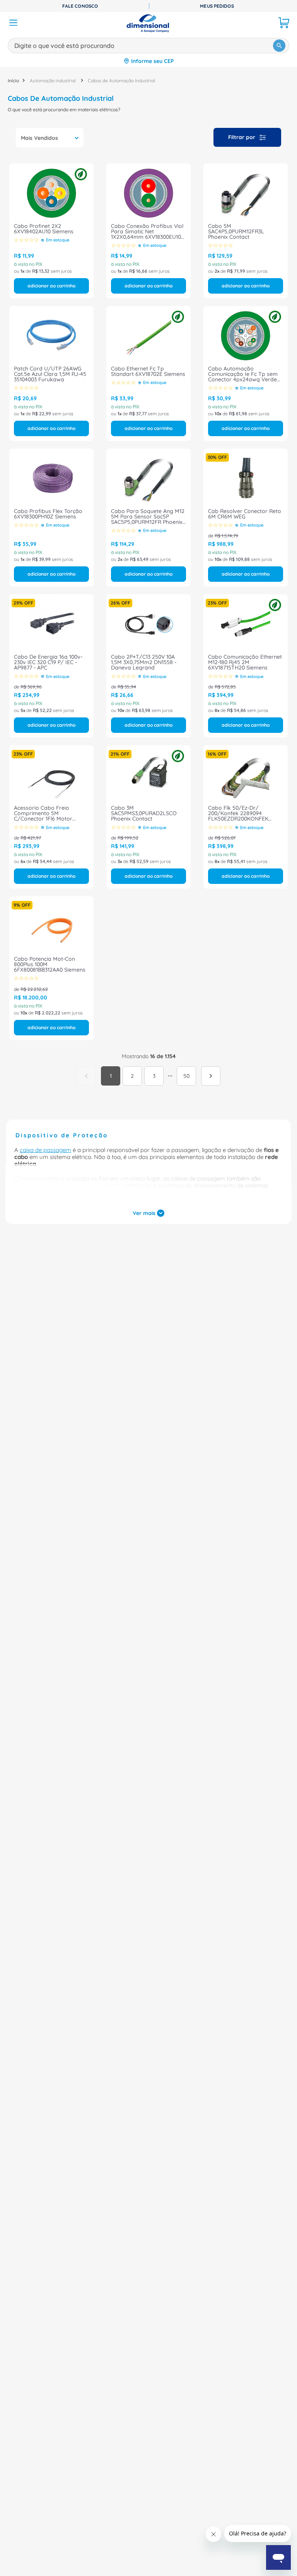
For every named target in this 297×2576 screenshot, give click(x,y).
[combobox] (148, 44)
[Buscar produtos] (279, 46)
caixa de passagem (45, 1150)
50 (186, 1076)
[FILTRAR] (247, 137)
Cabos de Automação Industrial (121, 81)
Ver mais (144, 1213)
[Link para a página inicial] (13, 81)
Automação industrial (53, 81)
